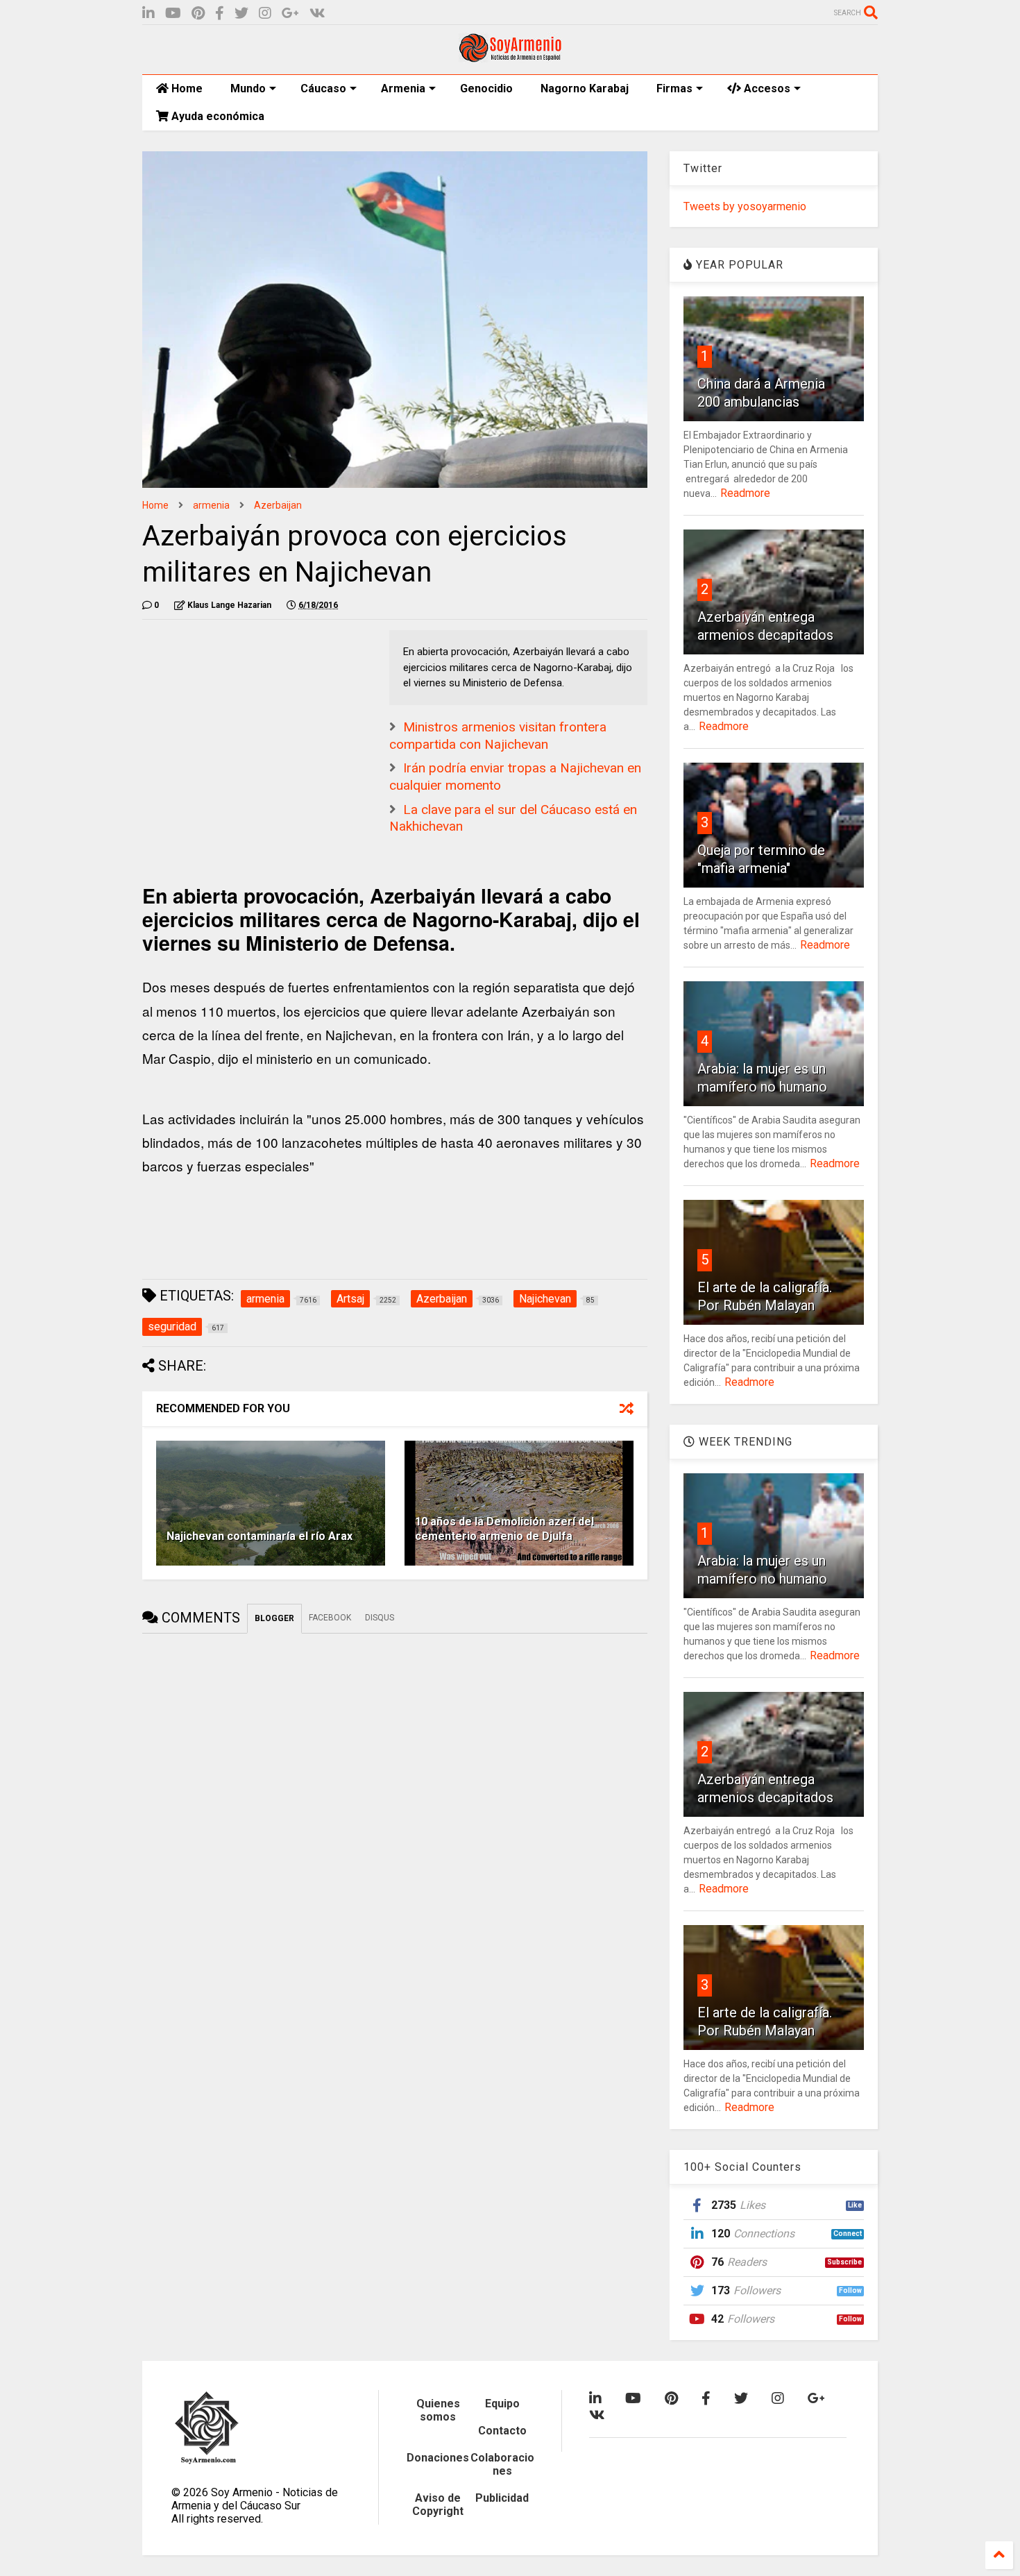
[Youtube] (173, 14)
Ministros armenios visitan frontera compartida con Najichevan (498, 736)
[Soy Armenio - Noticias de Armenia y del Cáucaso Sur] (510, 57)
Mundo (248, 88)
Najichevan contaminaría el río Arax (260, 1536)
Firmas (674, 88)
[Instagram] (265, 14)
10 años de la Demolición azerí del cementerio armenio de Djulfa (504, 1529)
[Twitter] (241, 14)
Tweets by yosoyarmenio (745, 206)
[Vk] (317, 14)
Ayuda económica (216, 116)
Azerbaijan (278, 505)
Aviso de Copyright (438, 2505)
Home (186, 88)
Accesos (766, 88)
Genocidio (486, 88)
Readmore (745, 493)
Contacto (502, 2431)
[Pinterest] (198, 14)
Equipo (502, 2404)
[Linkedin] (148, 14)
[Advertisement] (246, 717)
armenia (211, 505)
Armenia (403, 88)
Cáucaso (323, 88)
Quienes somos (438, 2410)
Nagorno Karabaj (585, 88)
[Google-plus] (290, 14)
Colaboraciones (502, 2464)
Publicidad (502, 2498)
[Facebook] (220, 14)
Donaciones (438, 2458)
